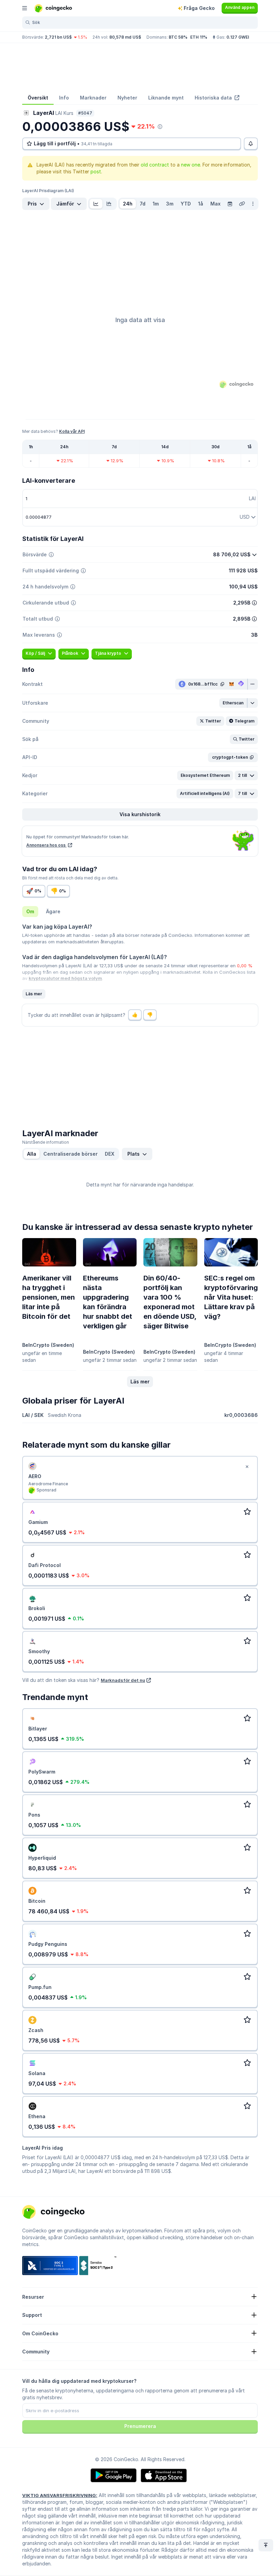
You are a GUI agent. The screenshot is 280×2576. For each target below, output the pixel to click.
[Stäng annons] (247, 1467)
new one (191, 165)
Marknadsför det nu (123, 1680)
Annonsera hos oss (46, 845)
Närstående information (46, 1142)
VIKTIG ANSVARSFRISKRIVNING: (60, 2495)
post (96, 171)
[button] (233, 703)
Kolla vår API (72, 431)
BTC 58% (178, 37)
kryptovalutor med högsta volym (65, 978)
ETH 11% (199, 37)
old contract (155, 165)
